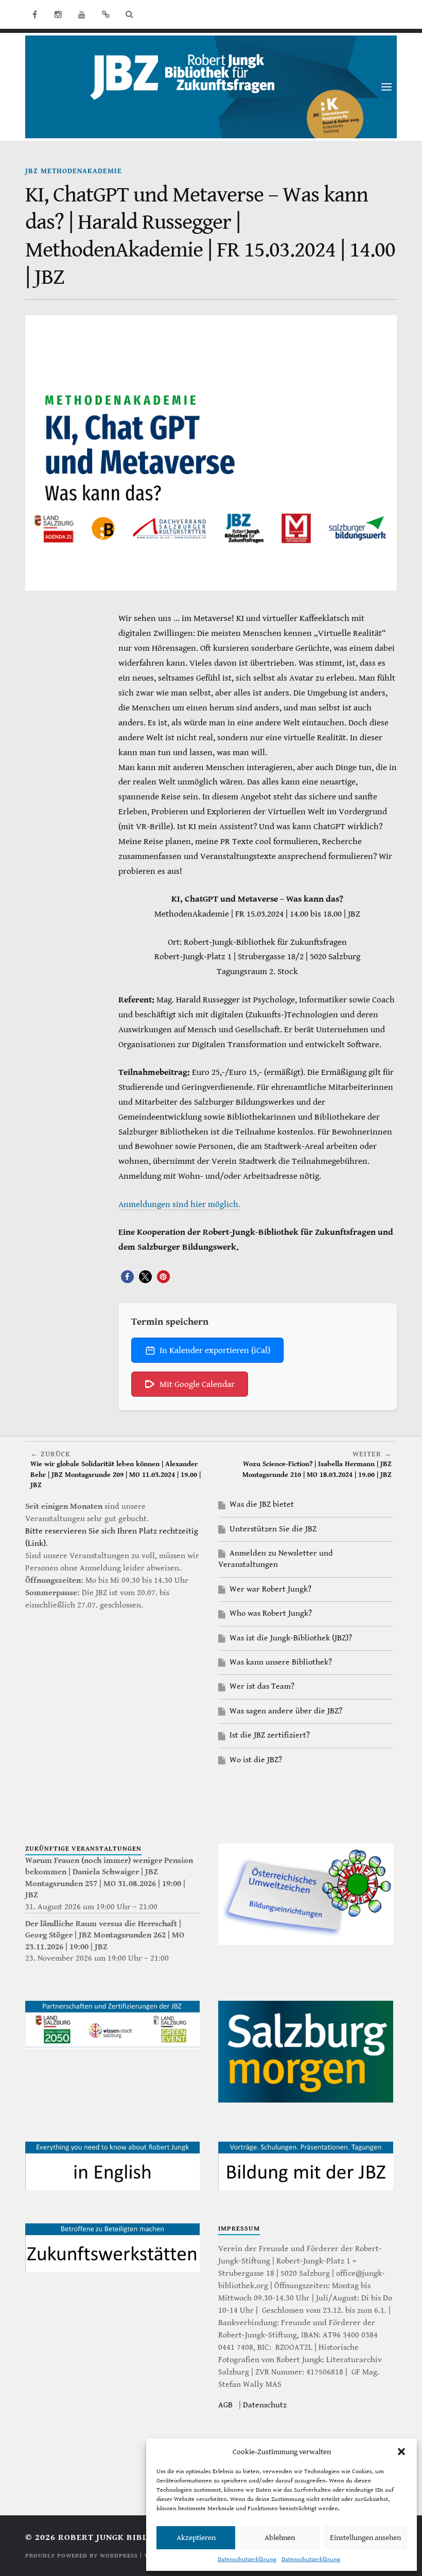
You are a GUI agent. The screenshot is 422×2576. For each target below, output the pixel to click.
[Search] (129, 14)
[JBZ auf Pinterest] (105, 14)
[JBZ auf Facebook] (34, 14)
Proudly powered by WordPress (82, 2556)
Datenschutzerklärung (247, 2559)
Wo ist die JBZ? (256, 1760)
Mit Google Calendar (197, 1384)
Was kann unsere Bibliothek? (281, 1662)
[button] (401, 2452)
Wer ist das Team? (262, 1686)
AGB (225, 2405)
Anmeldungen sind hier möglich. (179, 1204)
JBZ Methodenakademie (74, 171)
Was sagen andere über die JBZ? (286, 1711)
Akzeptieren (196, 2538)
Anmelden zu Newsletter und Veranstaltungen (276, 1559)
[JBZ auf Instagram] (58, 14)
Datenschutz (265, 2405)
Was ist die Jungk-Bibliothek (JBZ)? (291, 1638)
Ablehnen (280, 2538)
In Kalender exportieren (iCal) (215, 1350)
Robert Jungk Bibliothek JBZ (128, 2537)
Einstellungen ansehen (365, 2538)
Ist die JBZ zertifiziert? (270, 1735)
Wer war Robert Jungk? (270, 1589)
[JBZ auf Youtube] (82, 14)
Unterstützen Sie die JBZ (273, 1529)
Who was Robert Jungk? (271, 1613)
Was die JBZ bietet (262, 1504)
